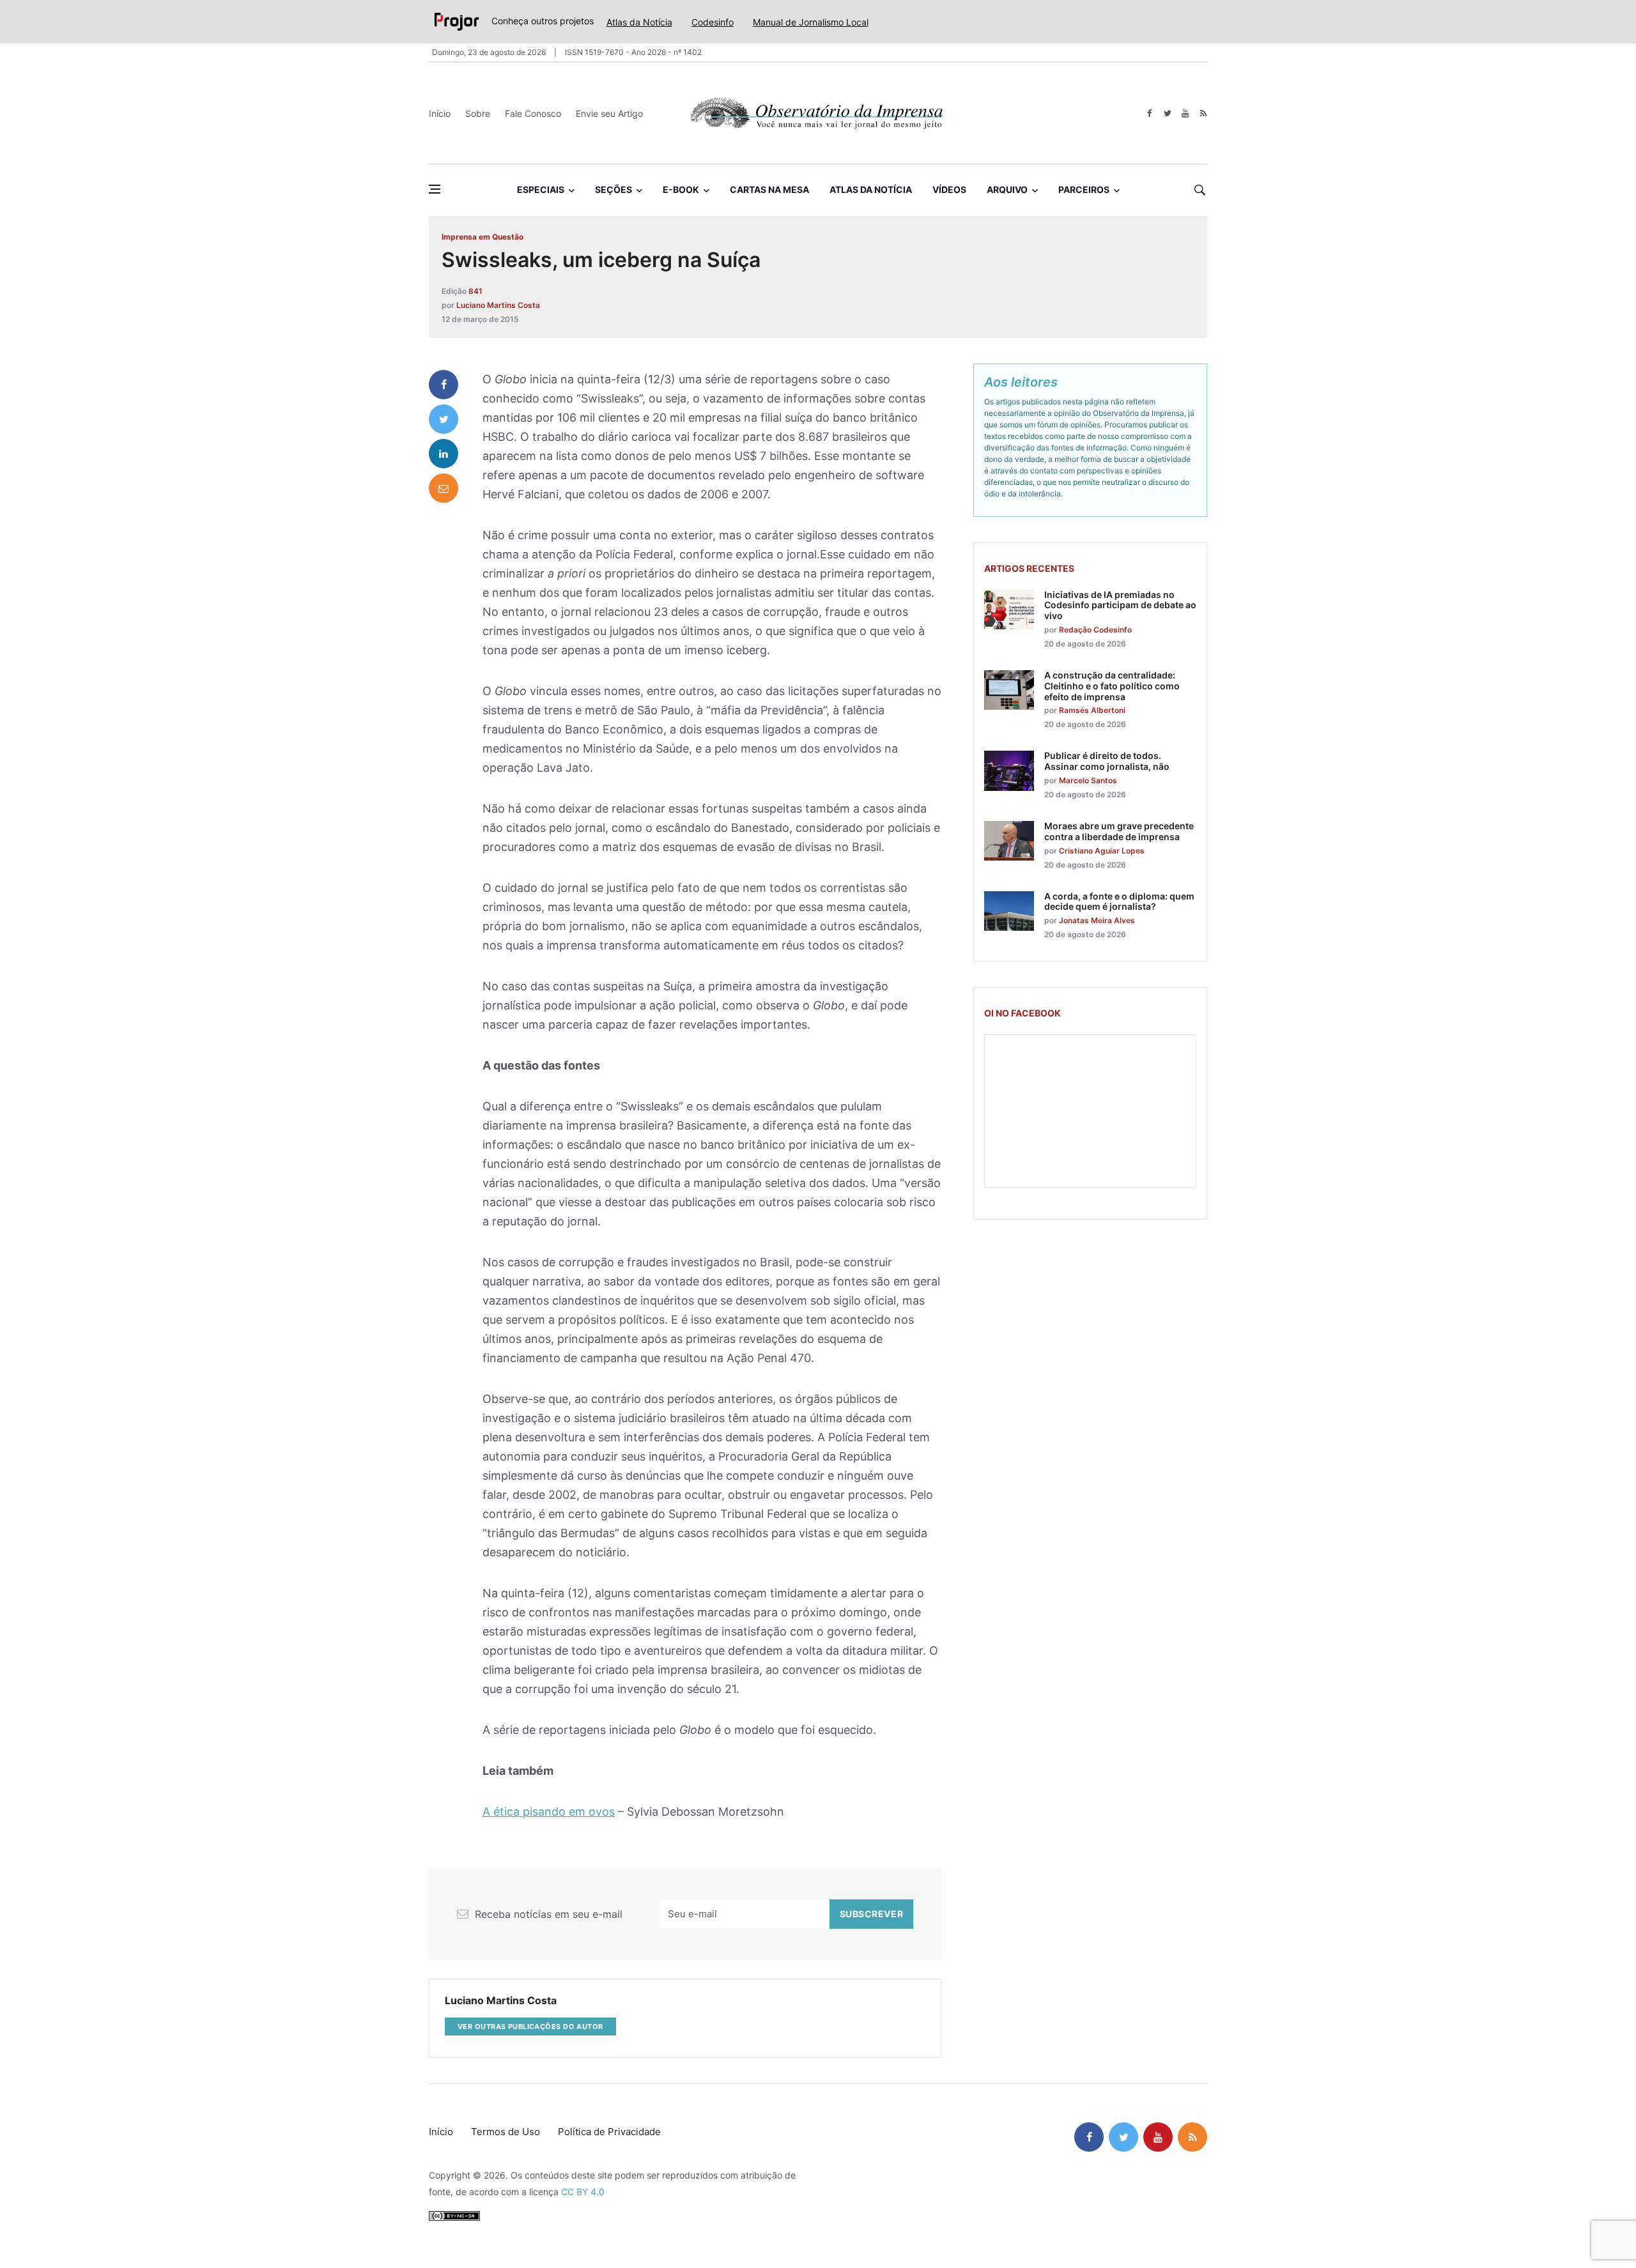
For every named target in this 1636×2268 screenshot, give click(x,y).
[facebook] (1149, 113)
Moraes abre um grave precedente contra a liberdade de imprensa (1119, 831)
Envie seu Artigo (609, 113)
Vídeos (949, 189)
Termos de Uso (505, 2132)
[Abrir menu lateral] (435, 189)
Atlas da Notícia (639, 22)
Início (440, 113)
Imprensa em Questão (482, 237)
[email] (444, 488)
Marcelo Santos (1088, 780)
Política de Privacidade (609, 2132)
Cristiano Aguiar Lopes (1102, 851)
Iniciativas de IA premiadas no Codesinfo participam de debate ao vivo (1120, 605)
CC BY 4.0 (583, 2192)
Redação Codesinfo (1095, 630)
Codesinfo (713, 22)
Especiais (541, 189)
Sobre (478, 113)
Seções (613, 189)
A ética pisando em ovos (549, 1812)
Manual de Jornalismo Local (811, 22)
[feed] (1203, 113)
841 (475, 291)
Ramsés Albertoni (1092, 710)
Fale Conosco (533, 113)
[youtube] (1185, 113)
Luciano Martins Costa (498, 305)
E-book (681, 189)
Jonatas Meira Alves (1097, 920)
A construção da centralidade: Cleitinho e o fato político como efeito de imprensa (1112, 686)
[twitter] (1167, 113)
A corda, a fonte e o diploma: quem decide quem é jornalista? (1119, 901)
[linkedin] (444, 454)
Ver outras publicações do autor (530, 2027)
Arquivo (1007, 189)
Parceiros (1084, 189)
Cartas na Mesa (769, 189)
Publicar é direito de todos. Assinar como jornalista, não (1107, 761)
